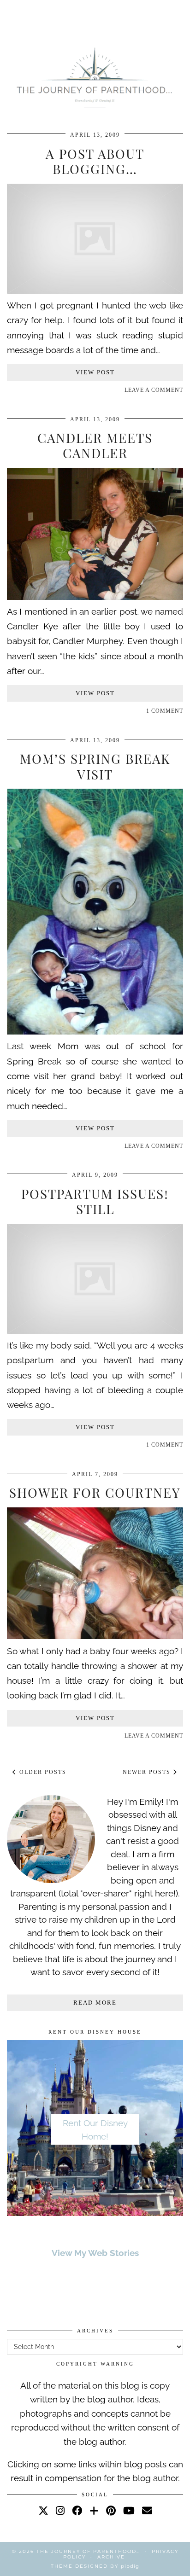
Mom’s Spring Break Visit (95, 766)
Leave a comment (154, 390)
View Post (95, 372)
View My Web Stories (95, 2253)
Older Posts (42, 1772)
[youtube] (129, 2510)
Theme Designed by (95, 2566)
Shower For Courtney (95, 1492)
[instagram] (60, 2510)
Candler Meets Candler (95, 445)
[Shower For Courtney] (95, 1636)
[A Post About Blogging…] (95, 291)
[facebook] (77, 2510)
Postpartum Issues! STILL (95, 1201)
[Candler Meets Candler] (95, 597)
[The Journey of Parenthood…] (95, 76)
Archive (111, 2557)
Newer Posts (148, 1772)
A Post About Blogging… (95, 161)
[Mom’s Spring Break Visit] (95, 1031)
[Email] (147, 2510)
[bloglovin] (94, 2510)
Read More (95, 2003)
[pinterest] (111, 2510)
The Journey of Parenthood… (88, 2551)
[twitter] (43, 2510)
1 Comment (165, 711)
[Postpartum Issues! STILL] (95, 1331)
